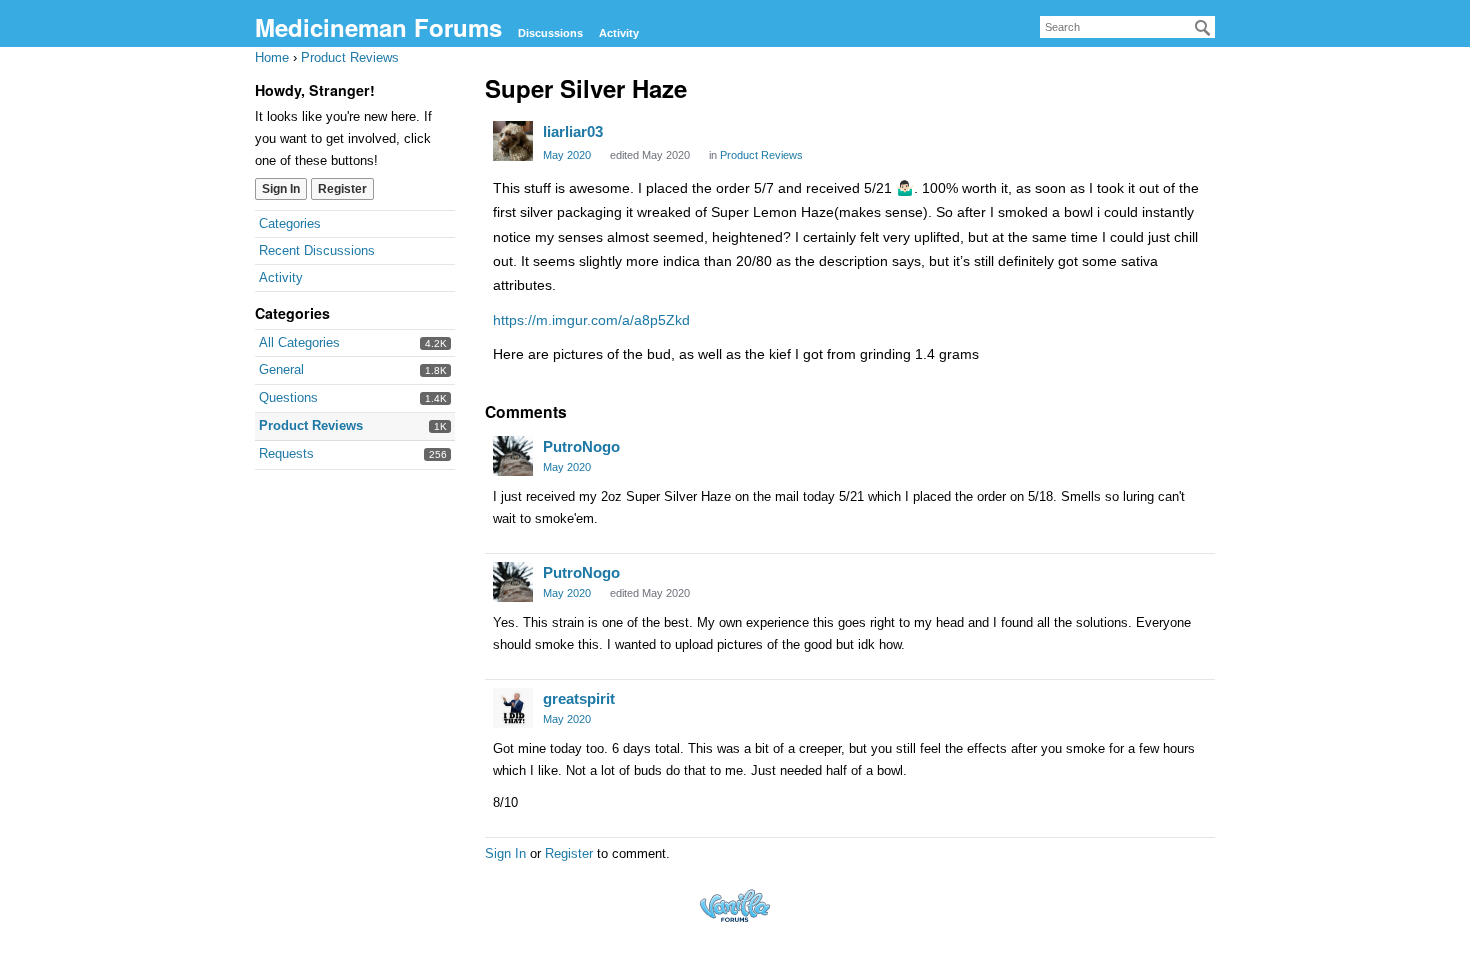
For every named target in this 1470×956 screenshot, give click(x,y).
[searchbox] (1127, 27)
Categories (290, 223)
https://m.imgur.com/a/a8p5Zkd (591, 320)
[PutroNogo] (513, 456)
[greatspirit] (513, 708)
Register (342, 189)
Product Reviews (311, 425)
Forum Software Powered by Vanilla (735, 905)
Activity (619, 33)
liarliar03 (573, 131)
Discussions (550, 33)
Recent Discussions (317, 250)
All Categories (299, 342)
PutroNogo (581, 446)
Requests (286, 453)
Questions (288, 397)
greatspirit (579, 698)
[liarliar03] (513, 141)
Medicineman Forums (378, 27)
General (281, 369)
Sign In (281, 189)
